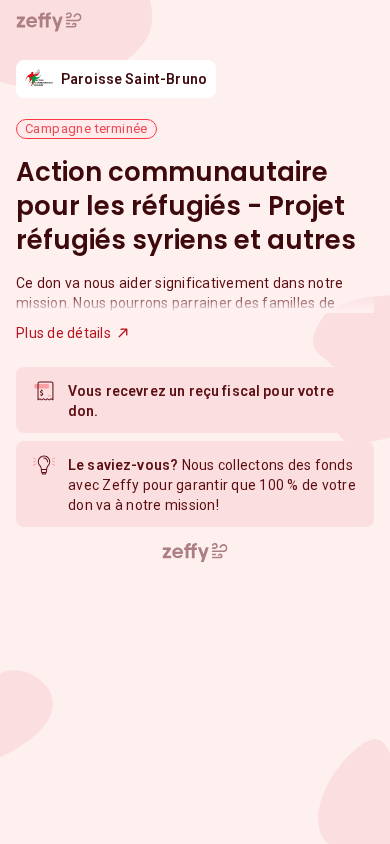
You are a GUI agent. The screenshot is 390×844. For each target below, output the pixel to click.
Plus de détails (63, 333)
